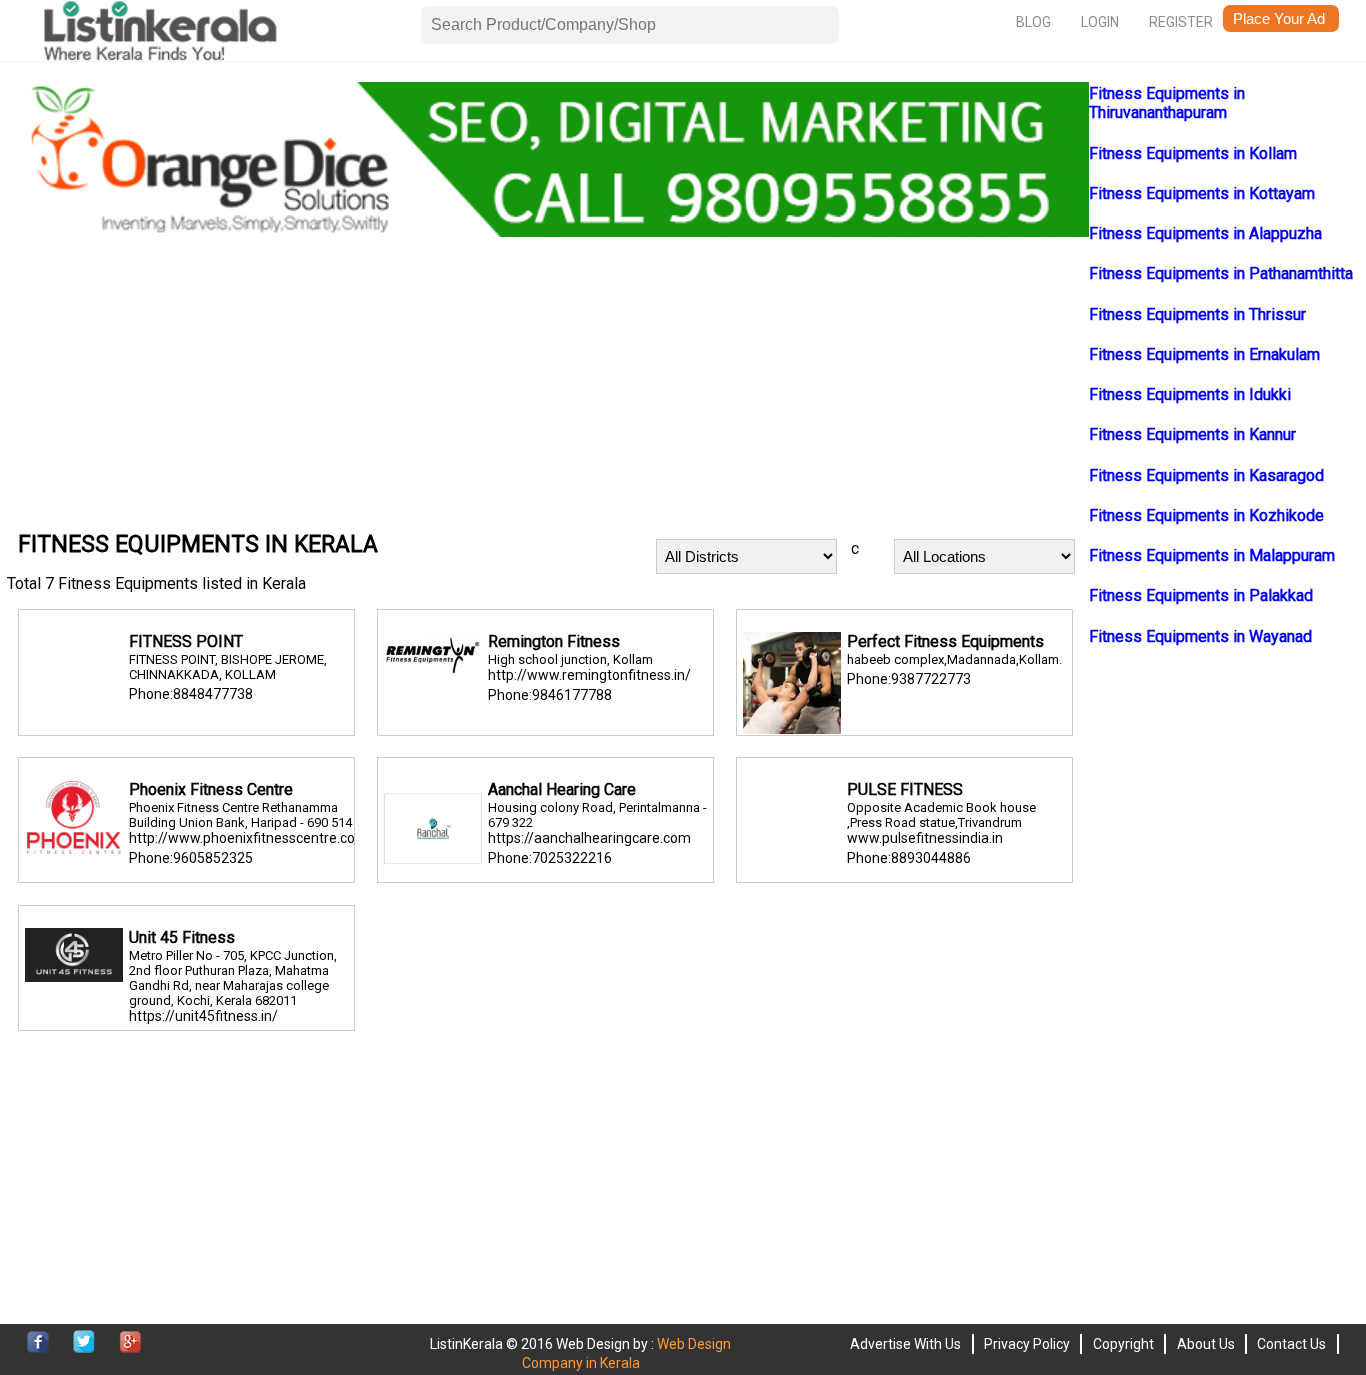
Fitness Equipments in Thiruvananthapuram (1167, 103)
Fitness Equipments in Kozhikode (1206, 515)
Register (1181, 22)
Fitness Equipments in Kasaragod (1206, 475)
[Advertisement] (548, 381)
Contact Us (1291, 1344)
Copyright (1123, 1344)
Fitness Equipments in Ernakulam (1204, 354)
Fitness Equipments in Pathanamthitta (1221, 273)
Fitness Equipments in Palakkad (1201, 595)
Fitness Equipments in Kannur (1192, 434)
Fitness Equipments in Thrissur (1197, 314)
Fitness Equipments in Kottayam (1202, 193)
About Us (1206, 1344)
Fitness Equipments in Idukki (1190, 394)
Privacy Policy (1027, 1344)
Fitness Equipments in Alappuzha (1205, 233)
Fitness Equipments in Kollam (1193, 153)
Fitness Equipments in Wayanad (1200, 636)
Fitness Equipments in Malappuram (1212, 555)
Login (1100, 22)
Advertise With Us (905, 1344)
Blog (1033, 22)
